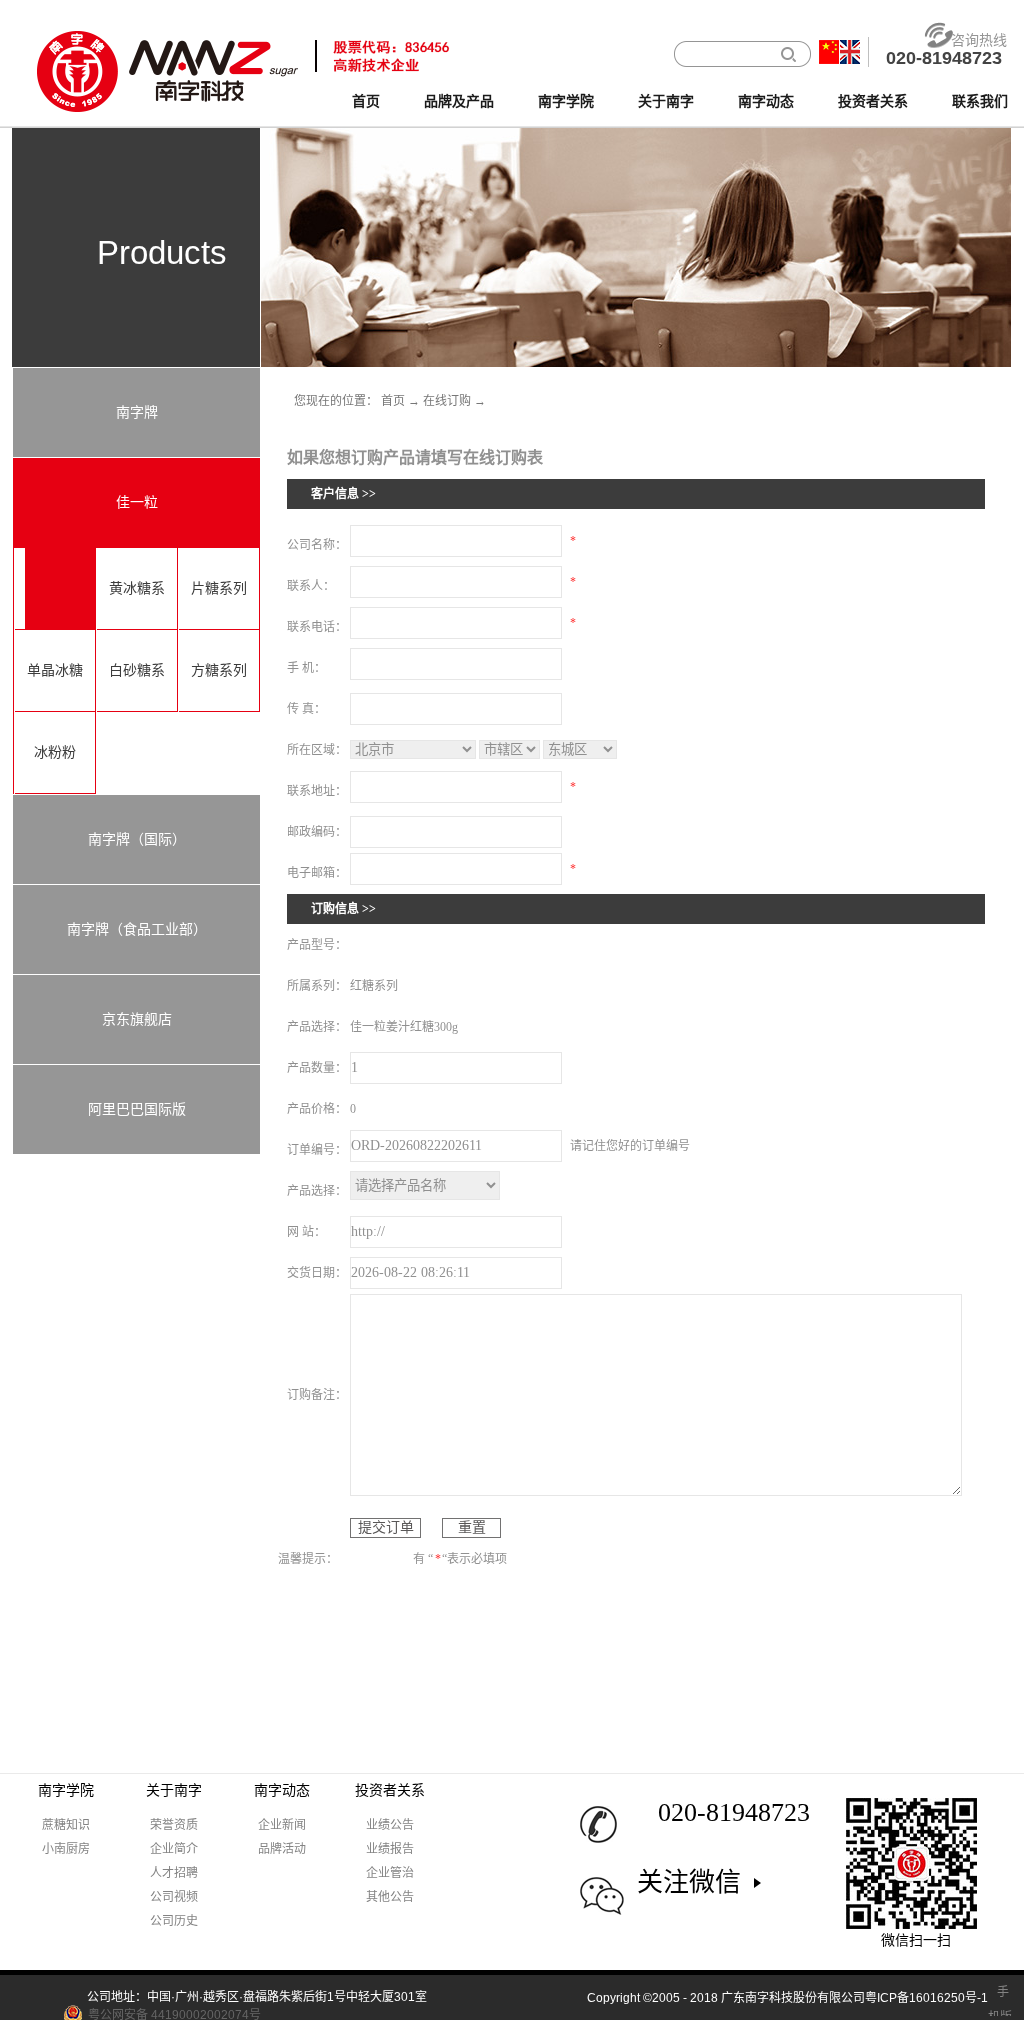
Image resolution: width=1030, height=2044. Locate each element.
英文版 (850, 52)
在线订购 (447, 401)
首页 (366, 101)
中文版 (829, 52)
